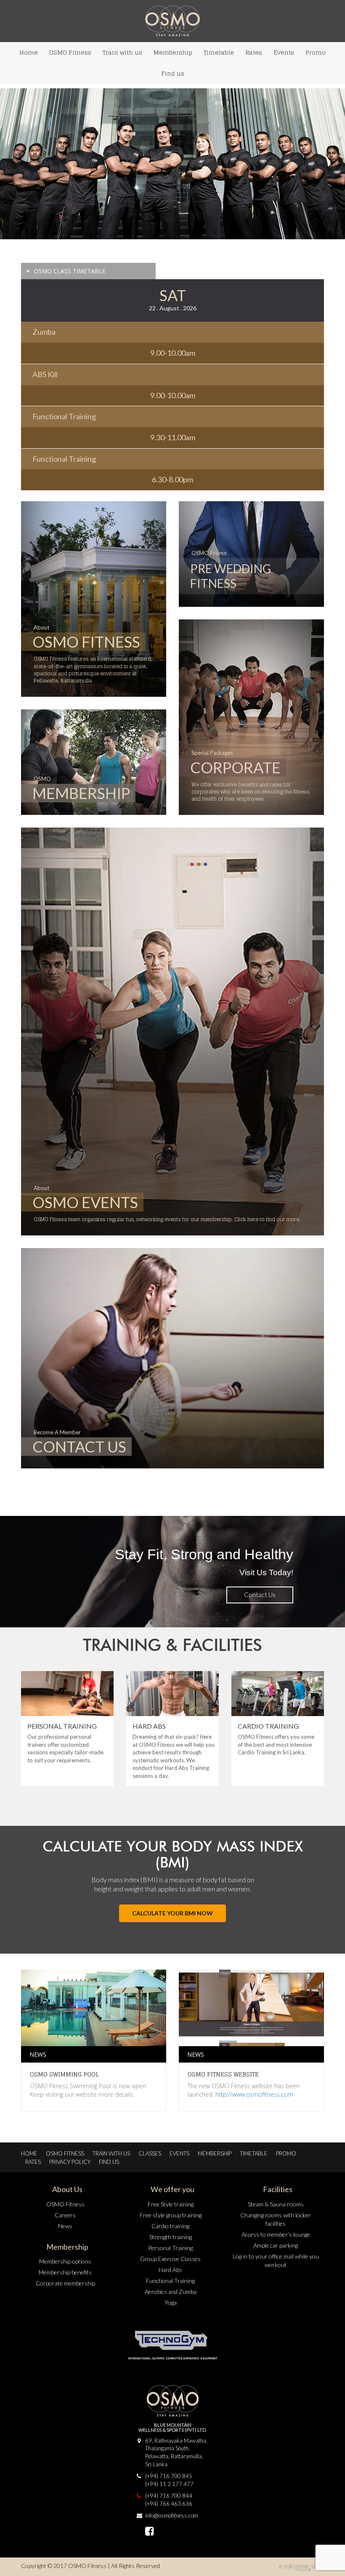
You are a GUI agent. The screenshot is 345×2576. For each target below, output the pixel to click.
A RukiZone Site (301, 2568)
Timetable (219, 52)
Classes (150, 2153)
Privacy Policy (70, 2162)
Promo (316, 52)
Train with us (122, 52)
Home (29, 52)
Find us (173, 73)
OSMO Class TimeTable (66, 271)
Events (284, 52)
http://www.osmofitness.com (254, 2094)
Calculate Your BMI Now (172, 1913)
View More (260, 1595)
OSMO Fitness (70, 52)
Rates (254, 52)
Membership (173, 52)
